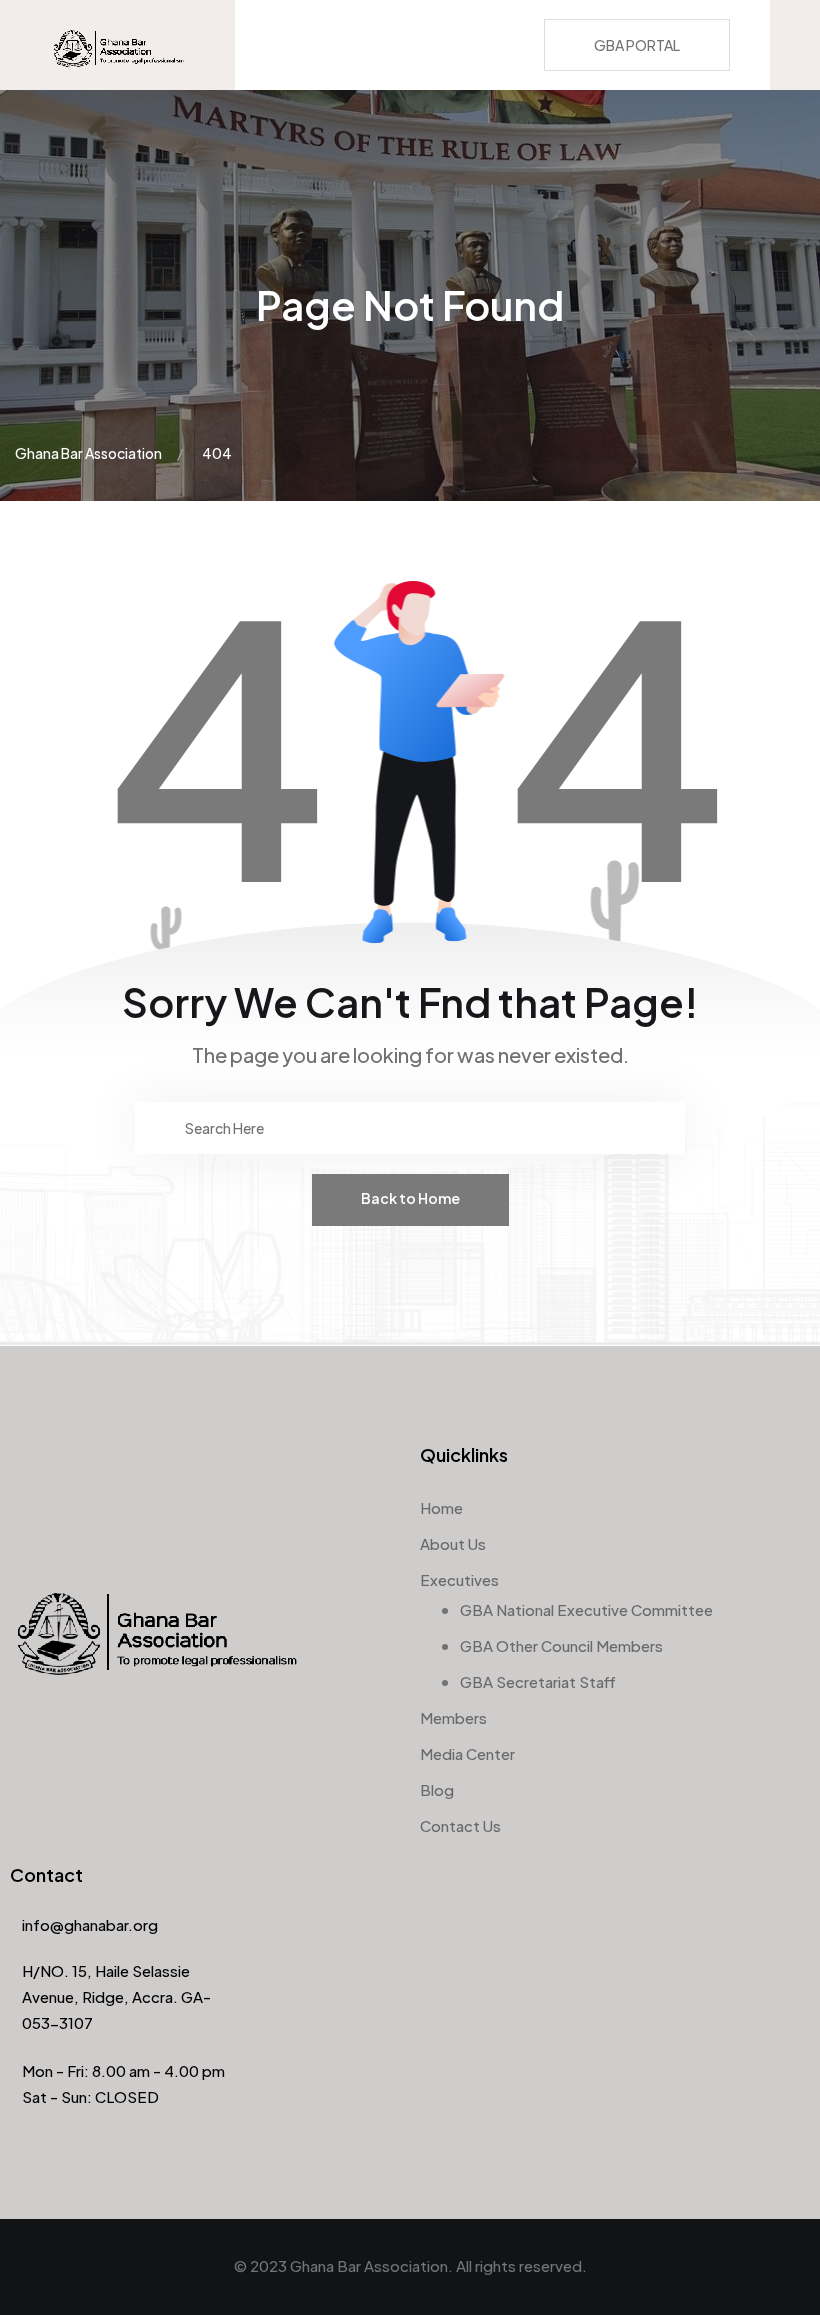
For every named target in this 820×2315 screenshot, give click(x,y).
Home (441, 1507)
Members (453, 1717)
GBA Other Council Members (561, 1645)
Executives (459, 1579)
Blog (437, 1789)
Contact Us (460, 1825)
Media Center (467, 1753)
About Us (453, 1543)
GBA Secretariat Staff (538, 1681)
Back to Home (410, 1198)
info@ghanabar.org (90, 1924)
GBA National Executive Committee (586, 1609)
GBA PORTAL (637, 45)
